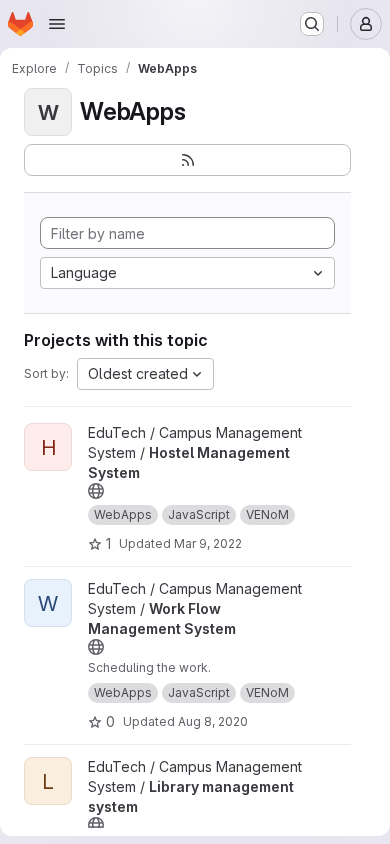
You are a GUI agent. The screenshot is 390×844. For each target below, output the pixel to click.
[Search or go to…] (312, 24)
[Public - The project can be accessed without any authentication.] (96, 491)
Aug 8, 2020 (213, 721)
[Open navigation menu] (57, 24)
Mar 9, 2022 (208, 543)
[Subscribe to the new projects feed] (187, 160)
